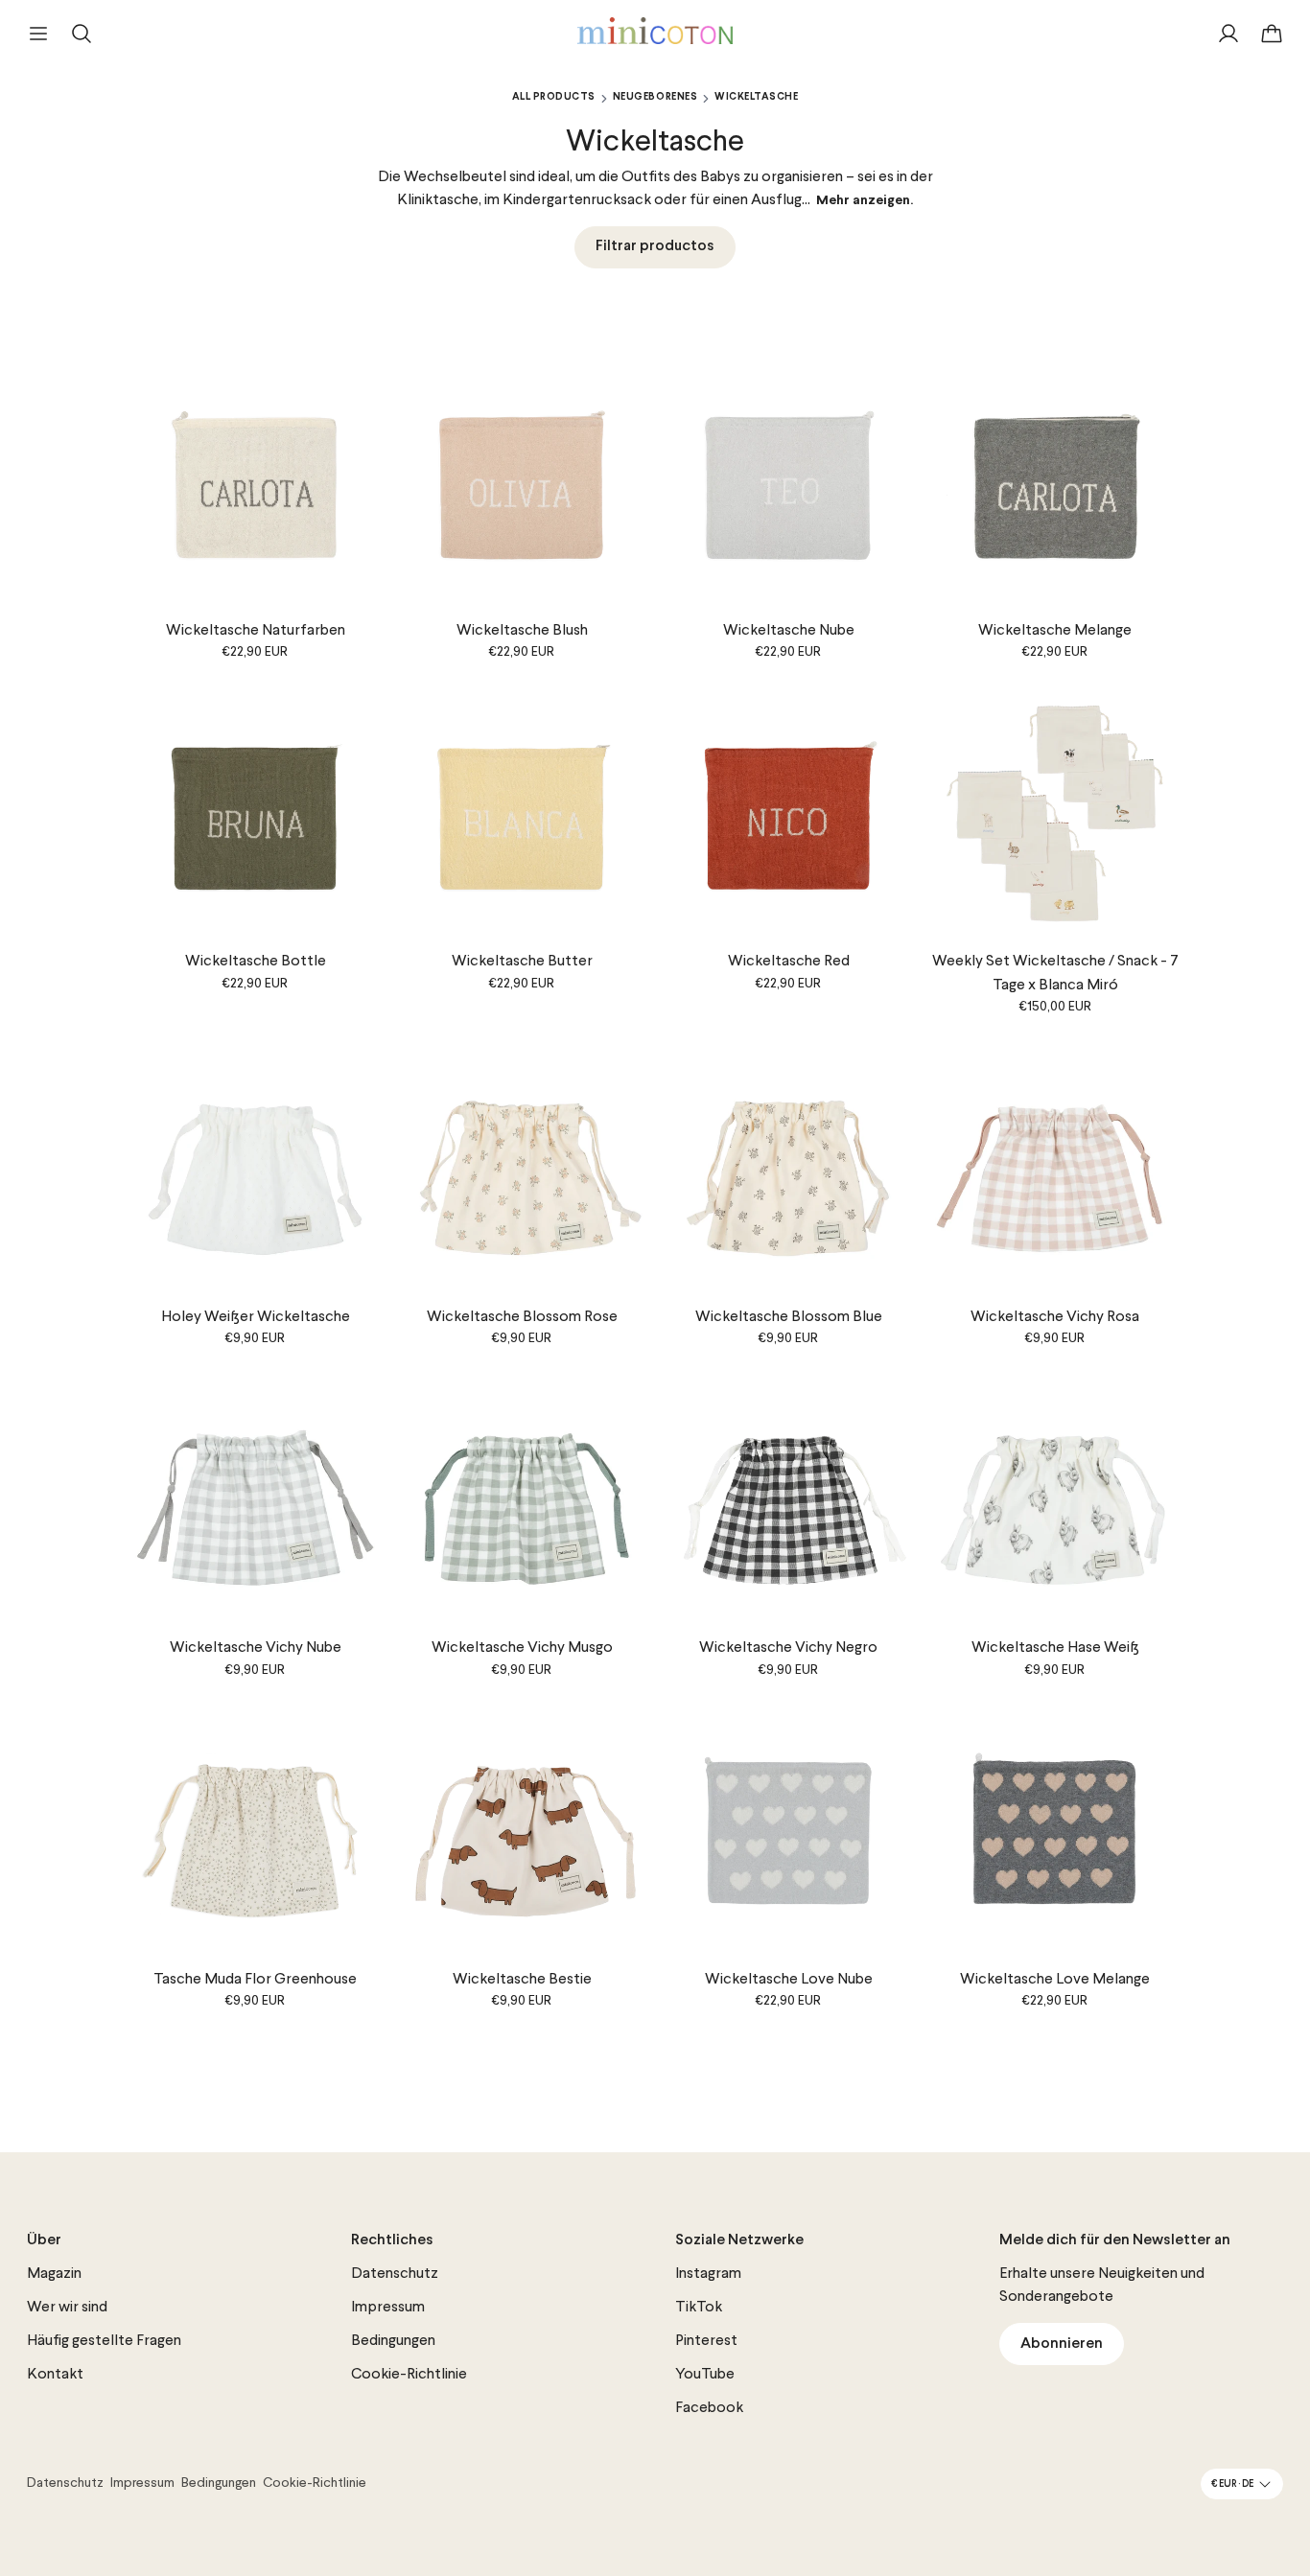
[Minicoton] (655, 31)
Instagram (708, 2274)
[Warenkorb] (1272, 34)
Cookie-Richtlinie (409, 2375)
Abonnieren (1062, 2344)
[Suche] (82, 34)
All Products (554, 97)
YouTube (705, 2375)
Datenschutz (395, 2274)
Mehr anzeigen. (865, 201)
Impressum (388, 2308)
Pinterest (706, 2341)
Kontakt (55, 2375)
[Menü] (38, 34)
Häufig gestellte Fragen (104, 2341)
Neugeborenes (655, 97)
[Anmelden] (1228, 34)
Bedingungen (393, 2341)
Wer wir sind (67, 2308)
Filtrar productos (655, 246)
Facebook (709, 2408)
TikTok (699, 2308)
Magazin (54, 2274)
